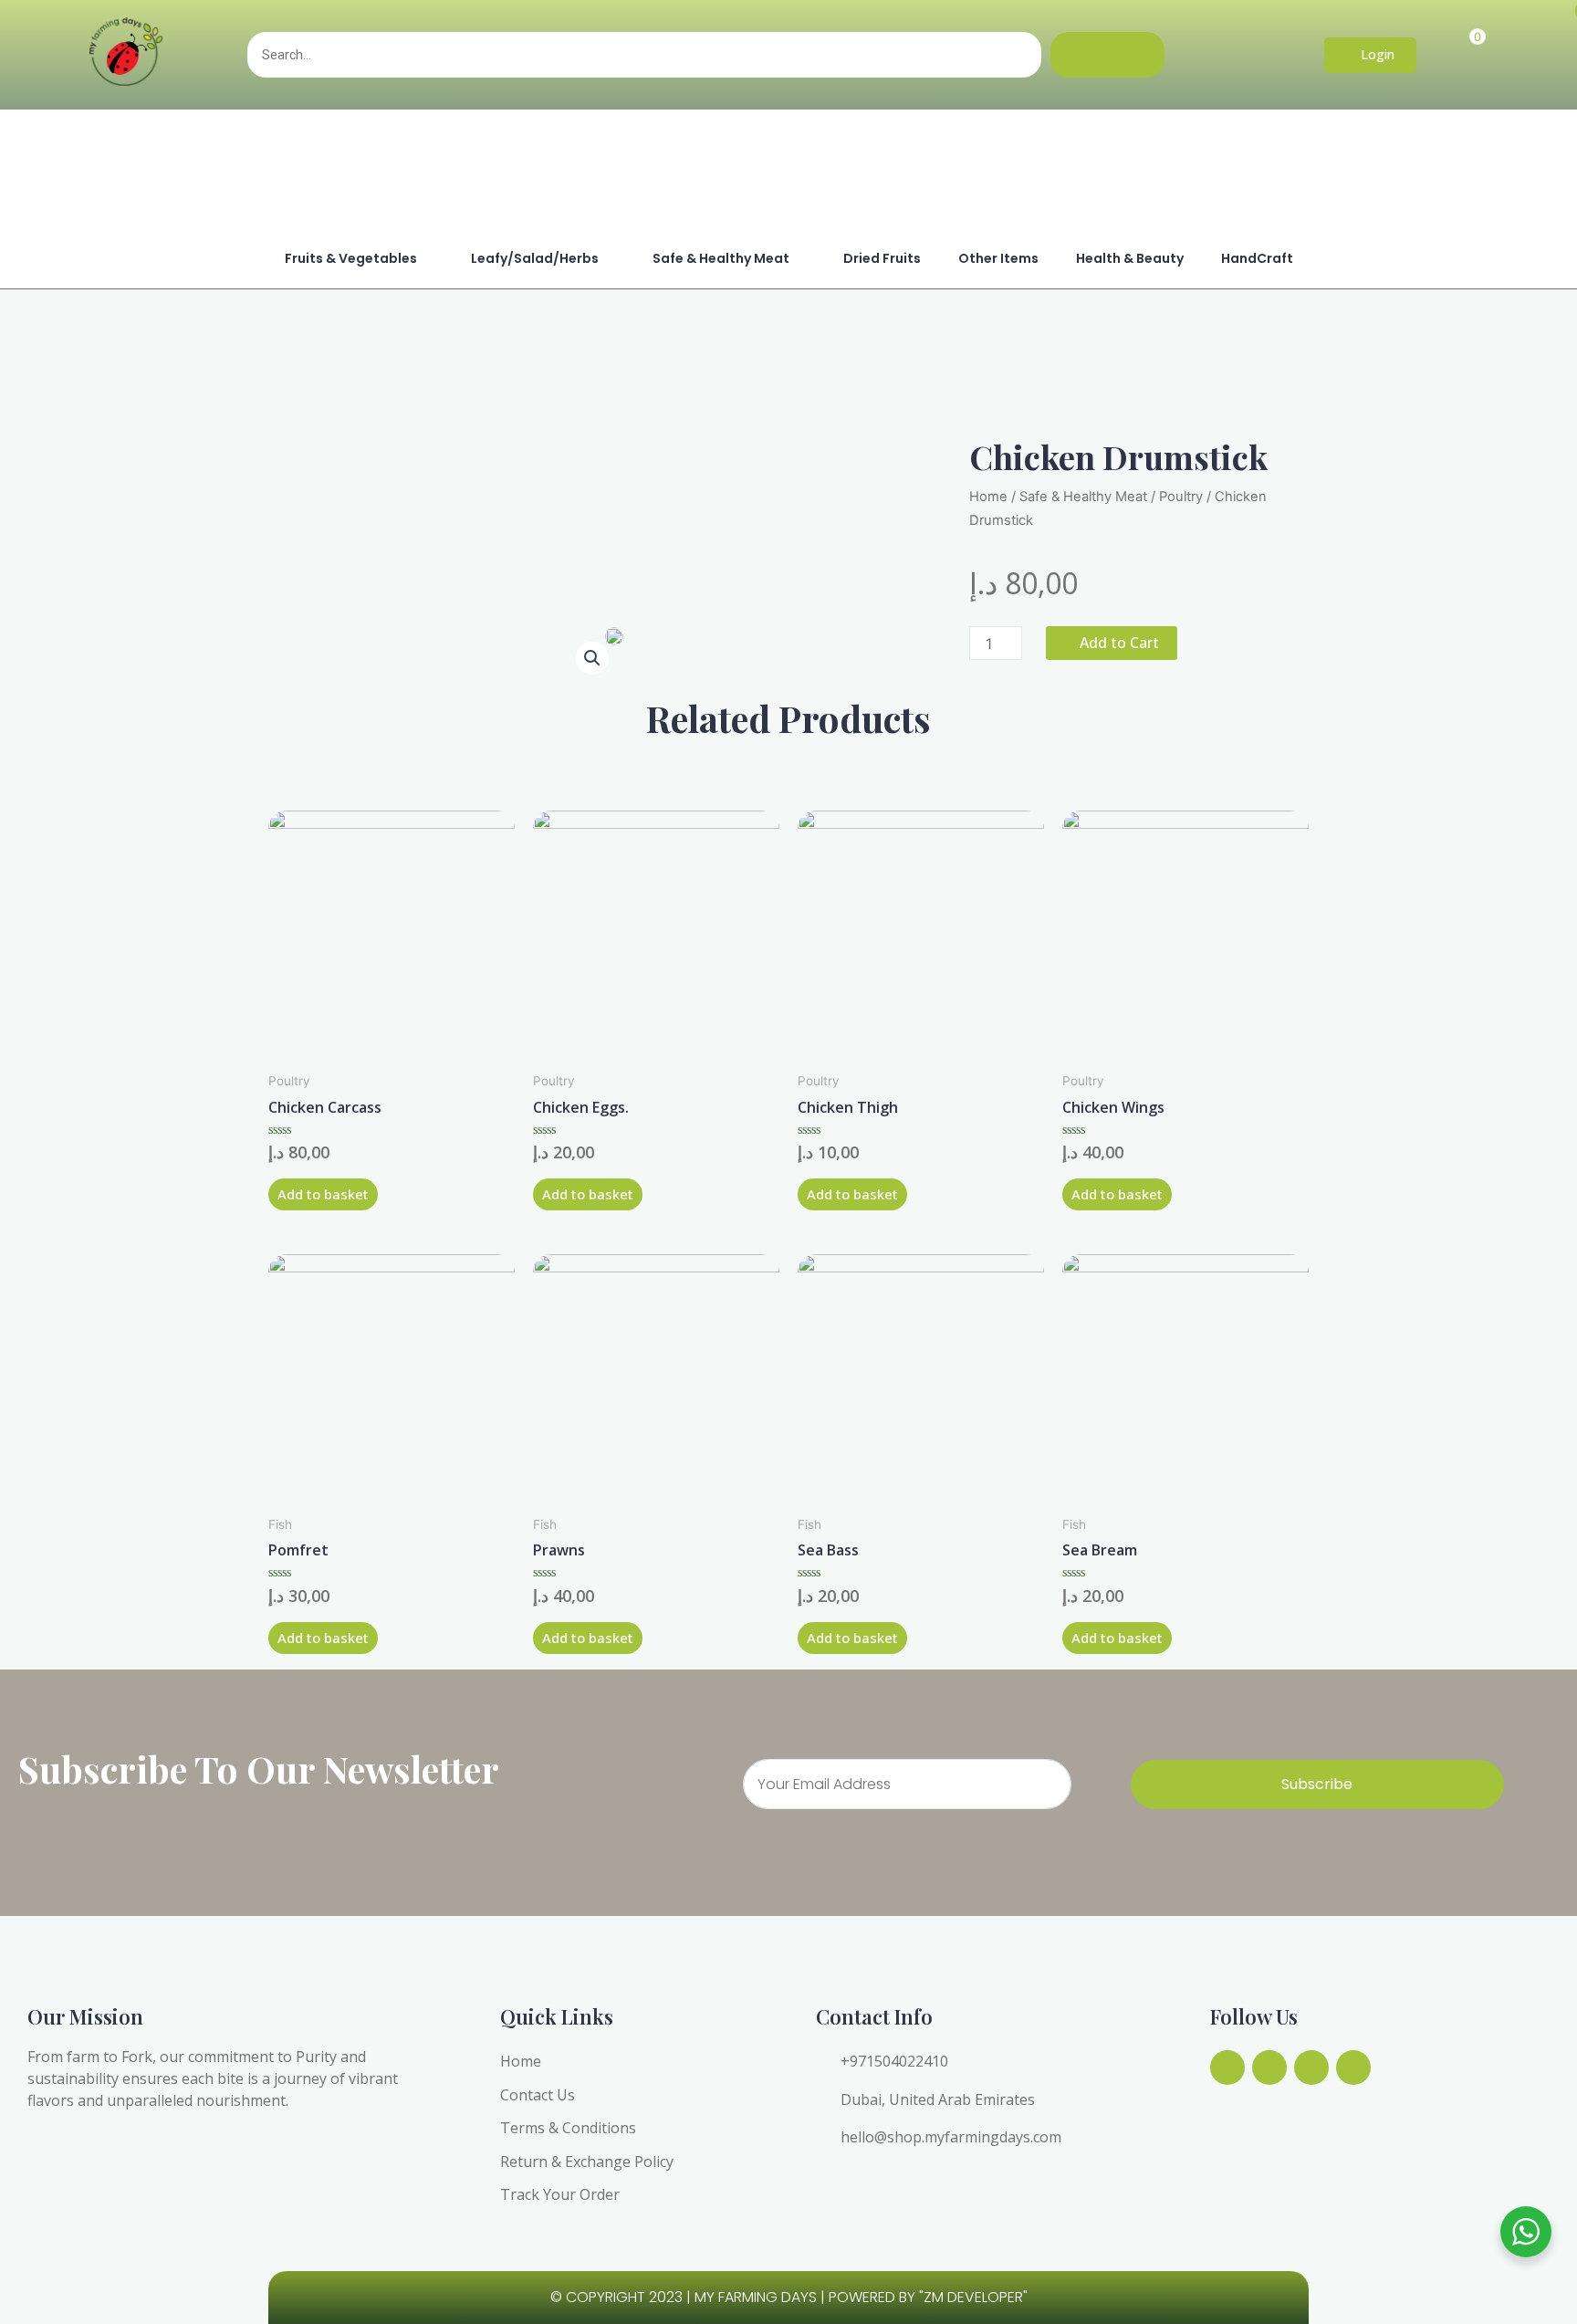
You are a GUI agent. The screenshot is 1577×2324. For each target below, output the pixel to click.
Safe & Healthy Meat (721, 258)
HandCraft (1257, 258)
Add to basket (323, 1194)
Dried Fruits (882, 258)
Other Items (998, 258)
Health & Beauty (1130, 258)
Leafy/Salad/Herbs (535, 258)
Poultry (1181, 497)
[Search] (1107, 55)
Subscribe (1317, 1784)
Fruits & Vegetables (351, 258)
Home (988, 497)
